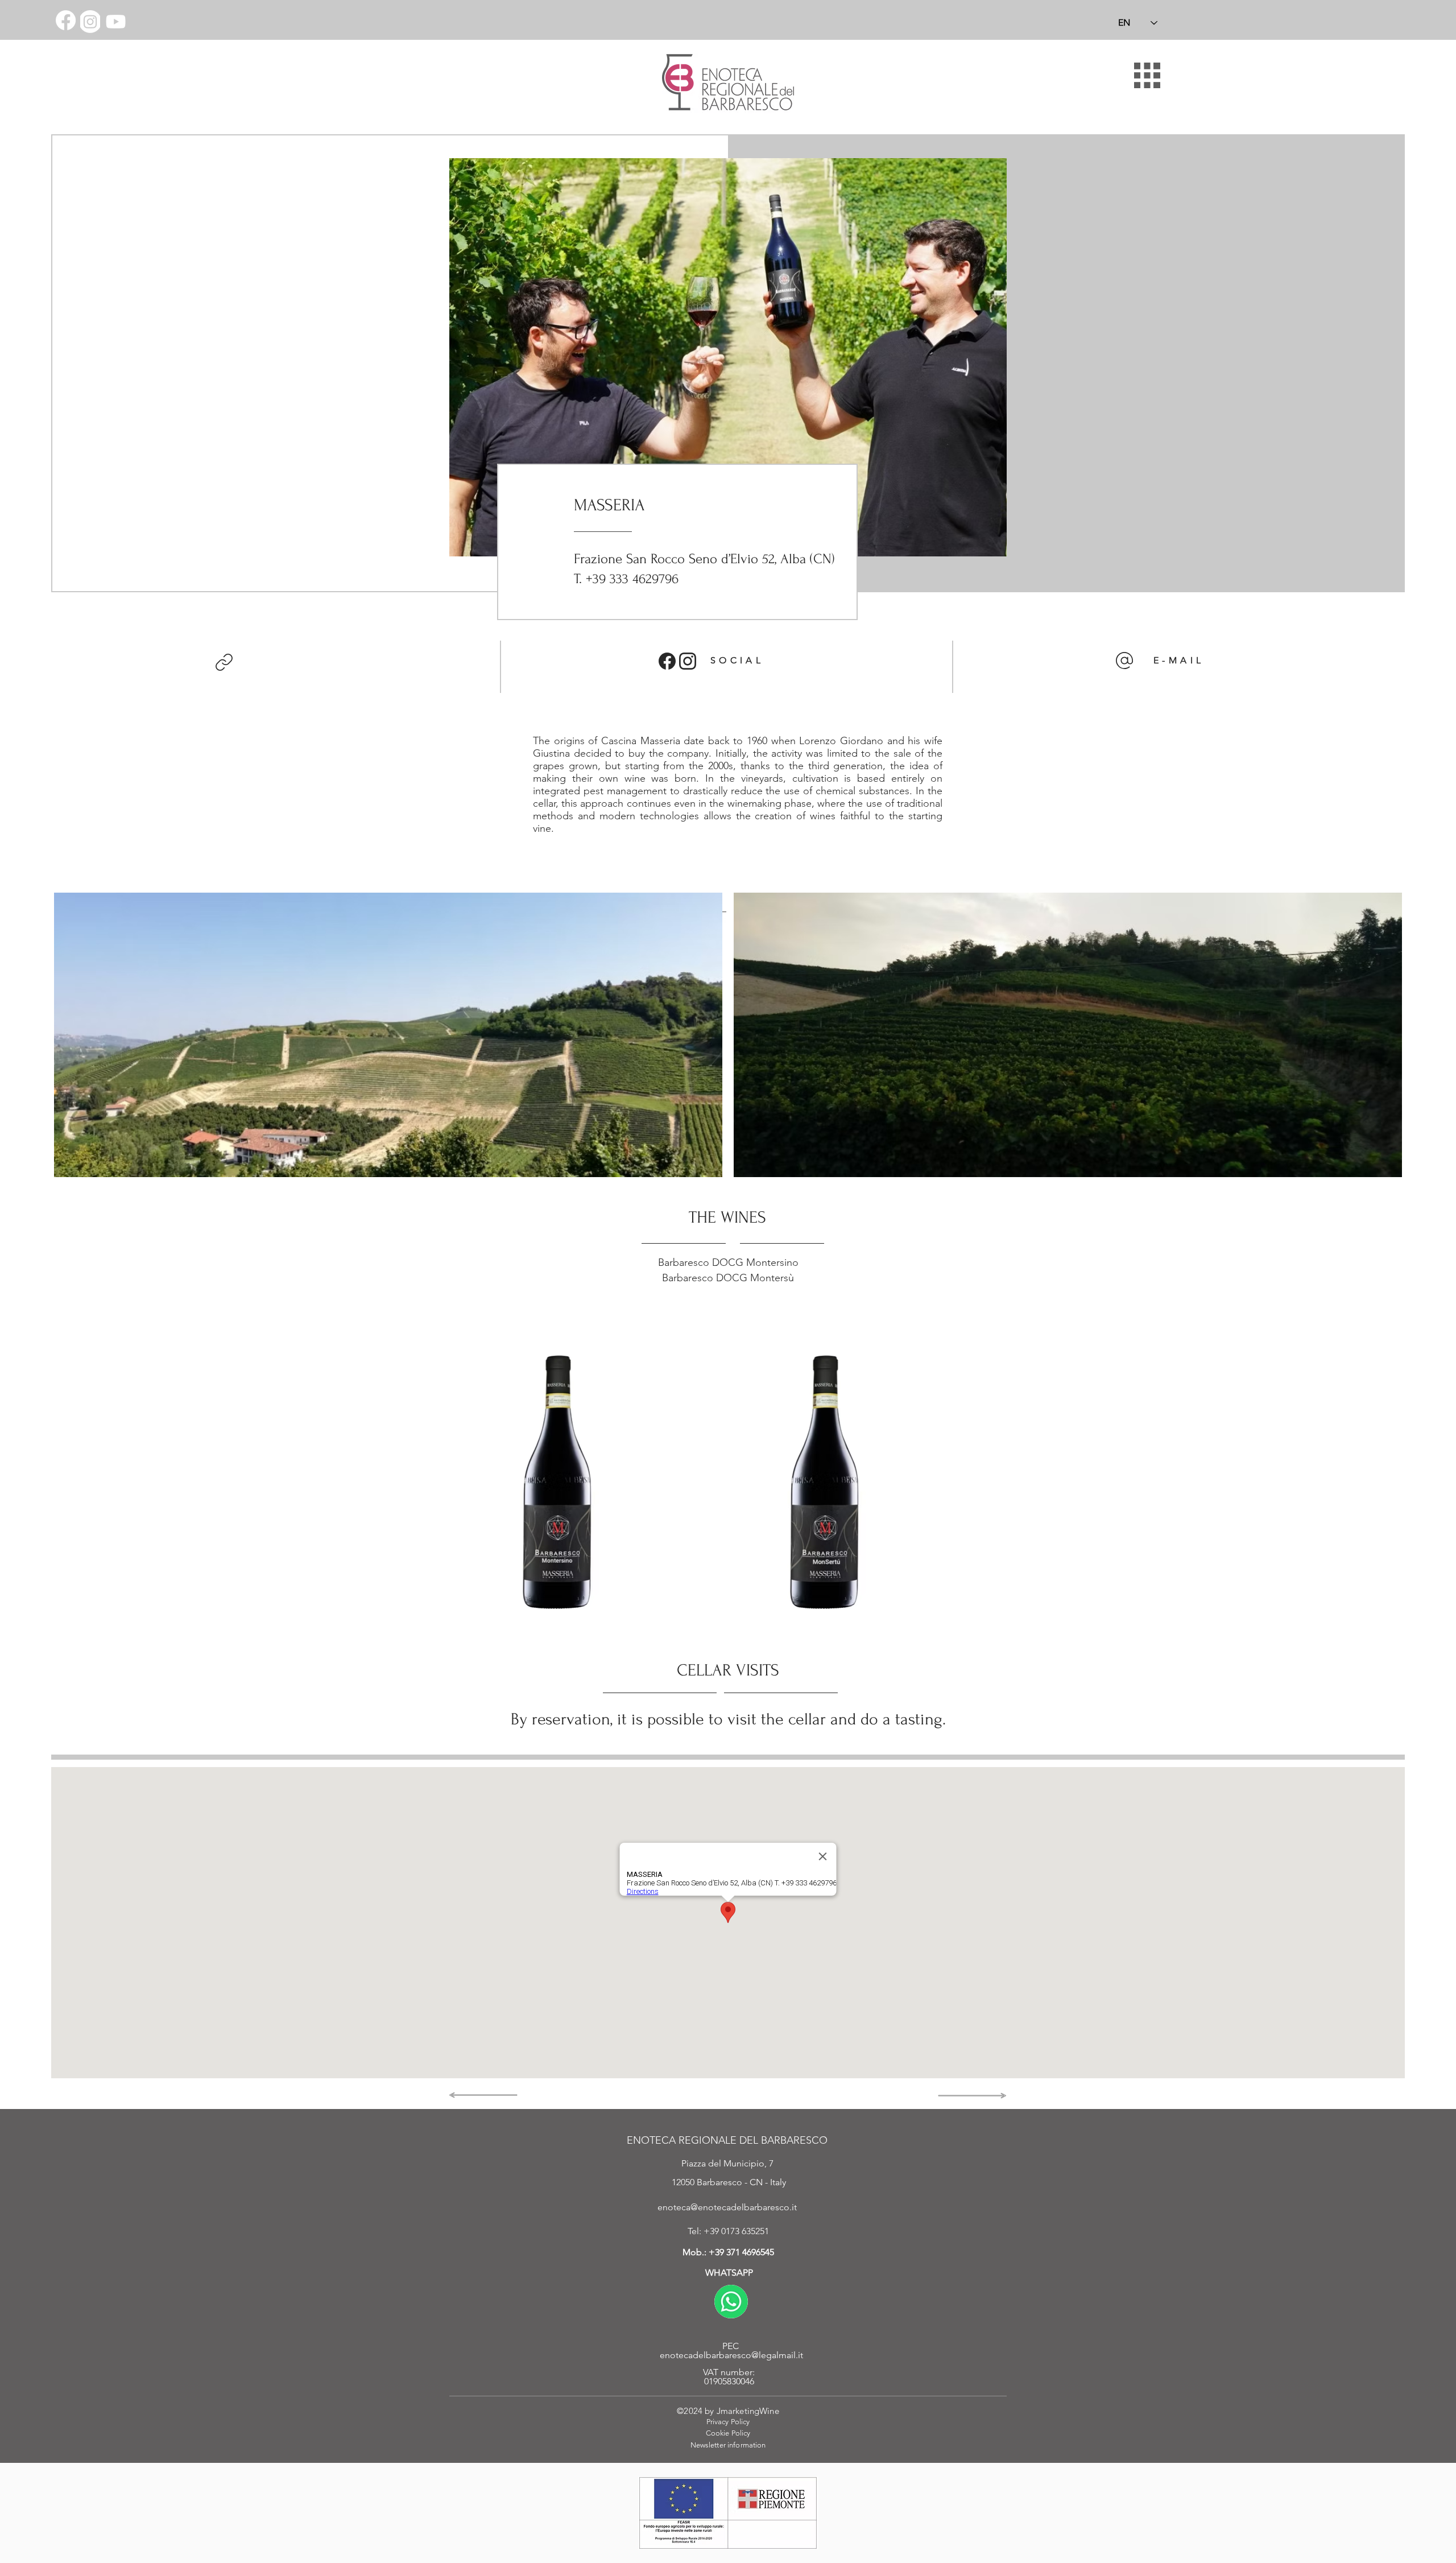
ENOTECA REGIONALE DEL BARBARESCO (727, 2140)
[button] (1147, 75)
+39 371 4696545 (741, 2252)
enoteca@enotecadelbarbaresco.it (727, 2207)
